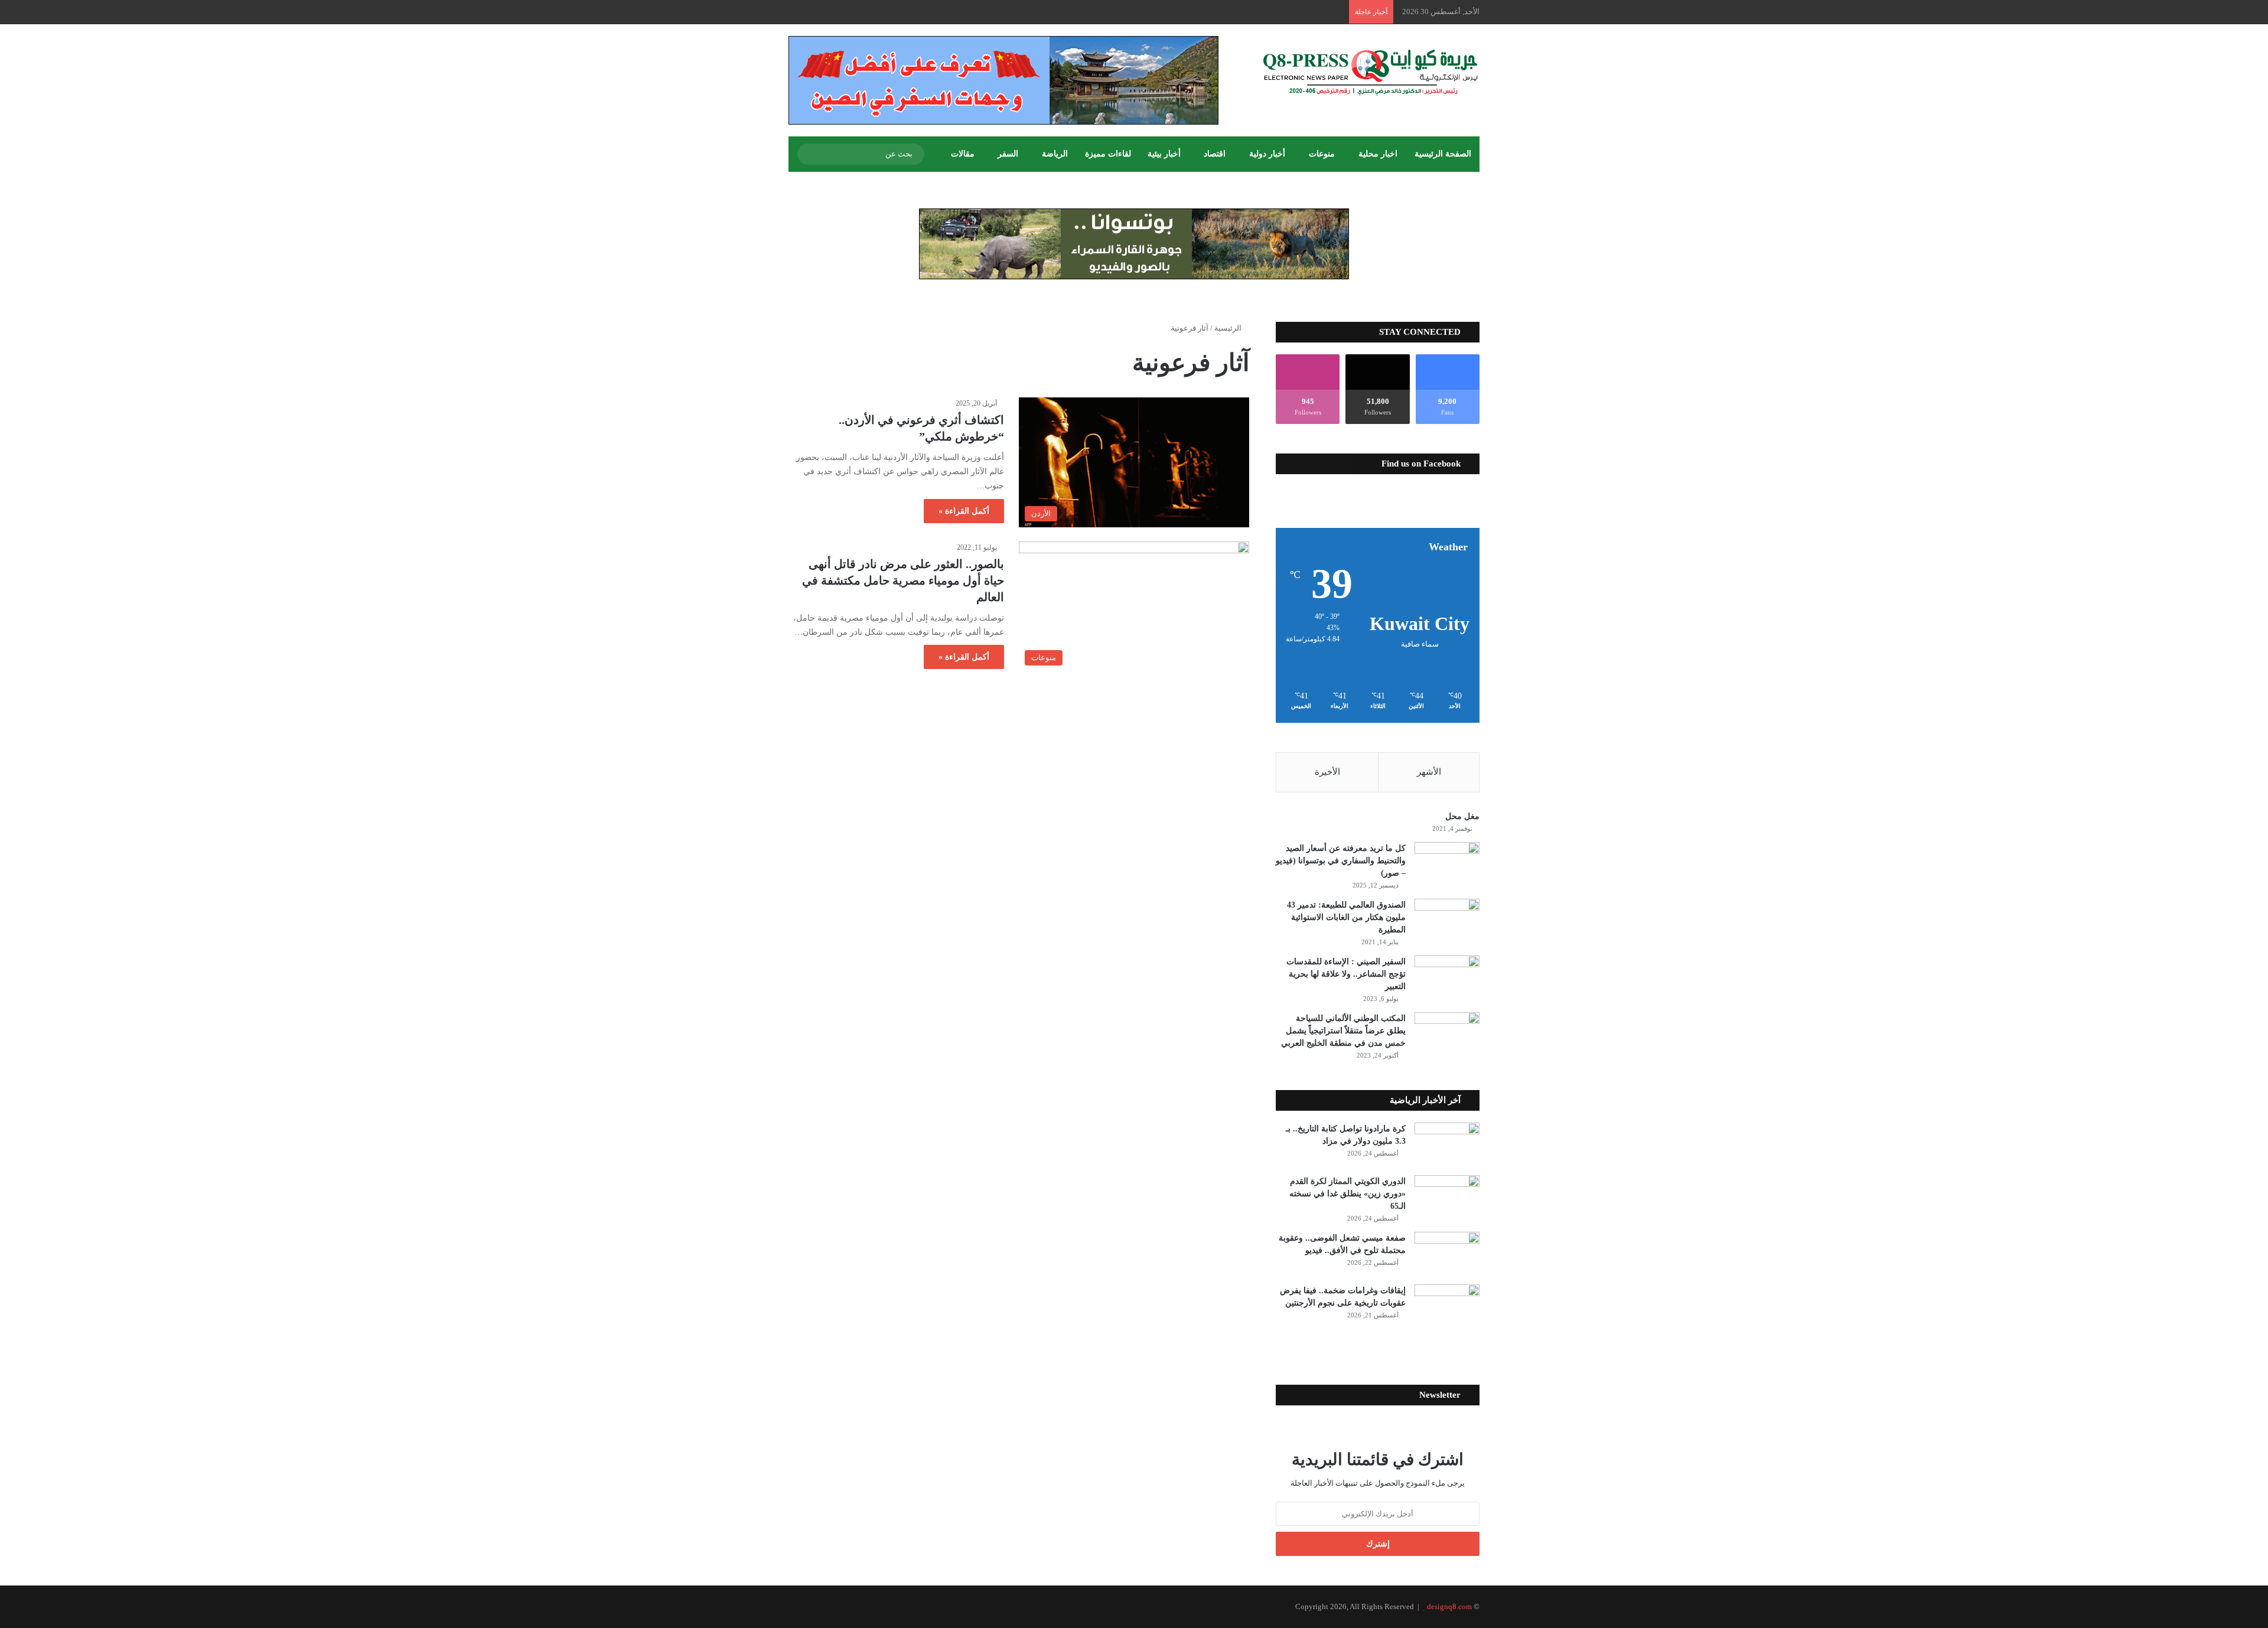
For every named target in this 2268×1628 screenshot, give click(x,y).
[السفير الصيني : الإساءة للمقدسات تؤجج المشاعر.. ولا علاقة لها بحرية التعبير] (1447, 978)
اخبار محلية (1378, 154)
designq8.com (1449, 1606)
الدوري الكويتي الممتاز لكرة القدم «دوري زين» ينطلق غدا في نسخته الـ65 (1348, 1194)
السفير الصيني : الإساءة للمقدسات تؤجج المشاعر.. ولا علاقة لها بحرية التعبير (1346, 974)
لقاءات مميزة (1108, 154)
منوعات (1322, 154)
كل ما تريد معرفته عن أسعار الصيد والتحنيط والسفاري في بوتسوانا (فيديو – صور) (1341, 861)
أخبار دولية (1267, 154)
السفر (1008, 154)
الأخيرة (1327, 772)
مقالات (963, 154)
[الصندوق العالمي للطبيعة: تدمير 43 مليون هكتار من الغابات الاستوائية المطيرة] (1447, 921)
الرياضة (1055, 154)
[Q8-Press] (1370, 72)
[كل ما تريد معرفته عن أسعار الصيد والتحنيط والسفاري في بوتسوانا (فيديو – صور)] (1447, 864)
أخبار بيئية (1164, 154)
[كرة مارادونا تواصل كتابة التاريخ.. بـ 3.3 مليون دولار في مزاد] (1447, 1145)
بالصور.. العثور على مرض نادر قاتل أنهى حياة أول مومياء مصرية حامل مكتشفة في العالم (903, 580)
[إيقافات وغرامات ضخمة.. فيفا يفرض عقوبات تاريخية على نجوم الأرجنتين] (1447, 1306)
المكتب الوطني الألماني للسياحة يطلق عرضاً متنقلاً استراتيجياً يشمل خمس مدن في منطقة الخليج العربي (1343, 1031)
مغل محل (1462, 816)
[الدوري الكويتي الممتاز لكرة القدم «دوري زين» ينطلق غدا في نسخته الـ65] (1447, 1197)
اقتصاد (1215, 154)
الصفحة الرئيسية (1443, 154)
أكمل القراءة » (964, 511)
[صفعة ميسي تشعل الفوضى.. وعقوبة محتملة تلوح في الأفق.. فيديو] (1447, 1254)
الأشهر (1429, 772)
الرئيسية (1229, 328)
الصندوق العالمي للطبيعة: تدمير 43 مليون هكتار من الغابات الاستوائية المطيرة (1346, 917)
